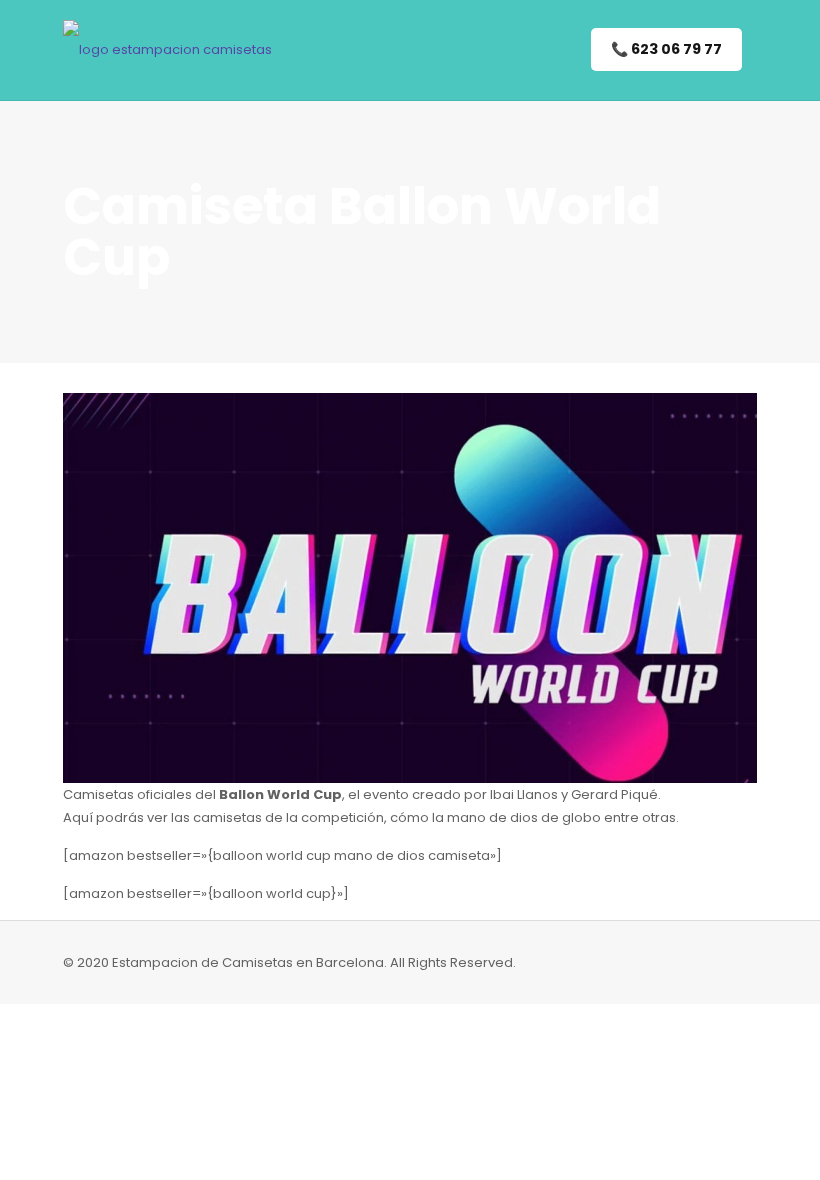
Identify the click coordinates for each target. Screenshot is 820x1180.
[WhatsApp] (630, 961)
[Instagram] (657, 961)
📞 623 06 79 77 (666, 49)
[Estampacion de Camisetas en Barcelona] (167, 50)
